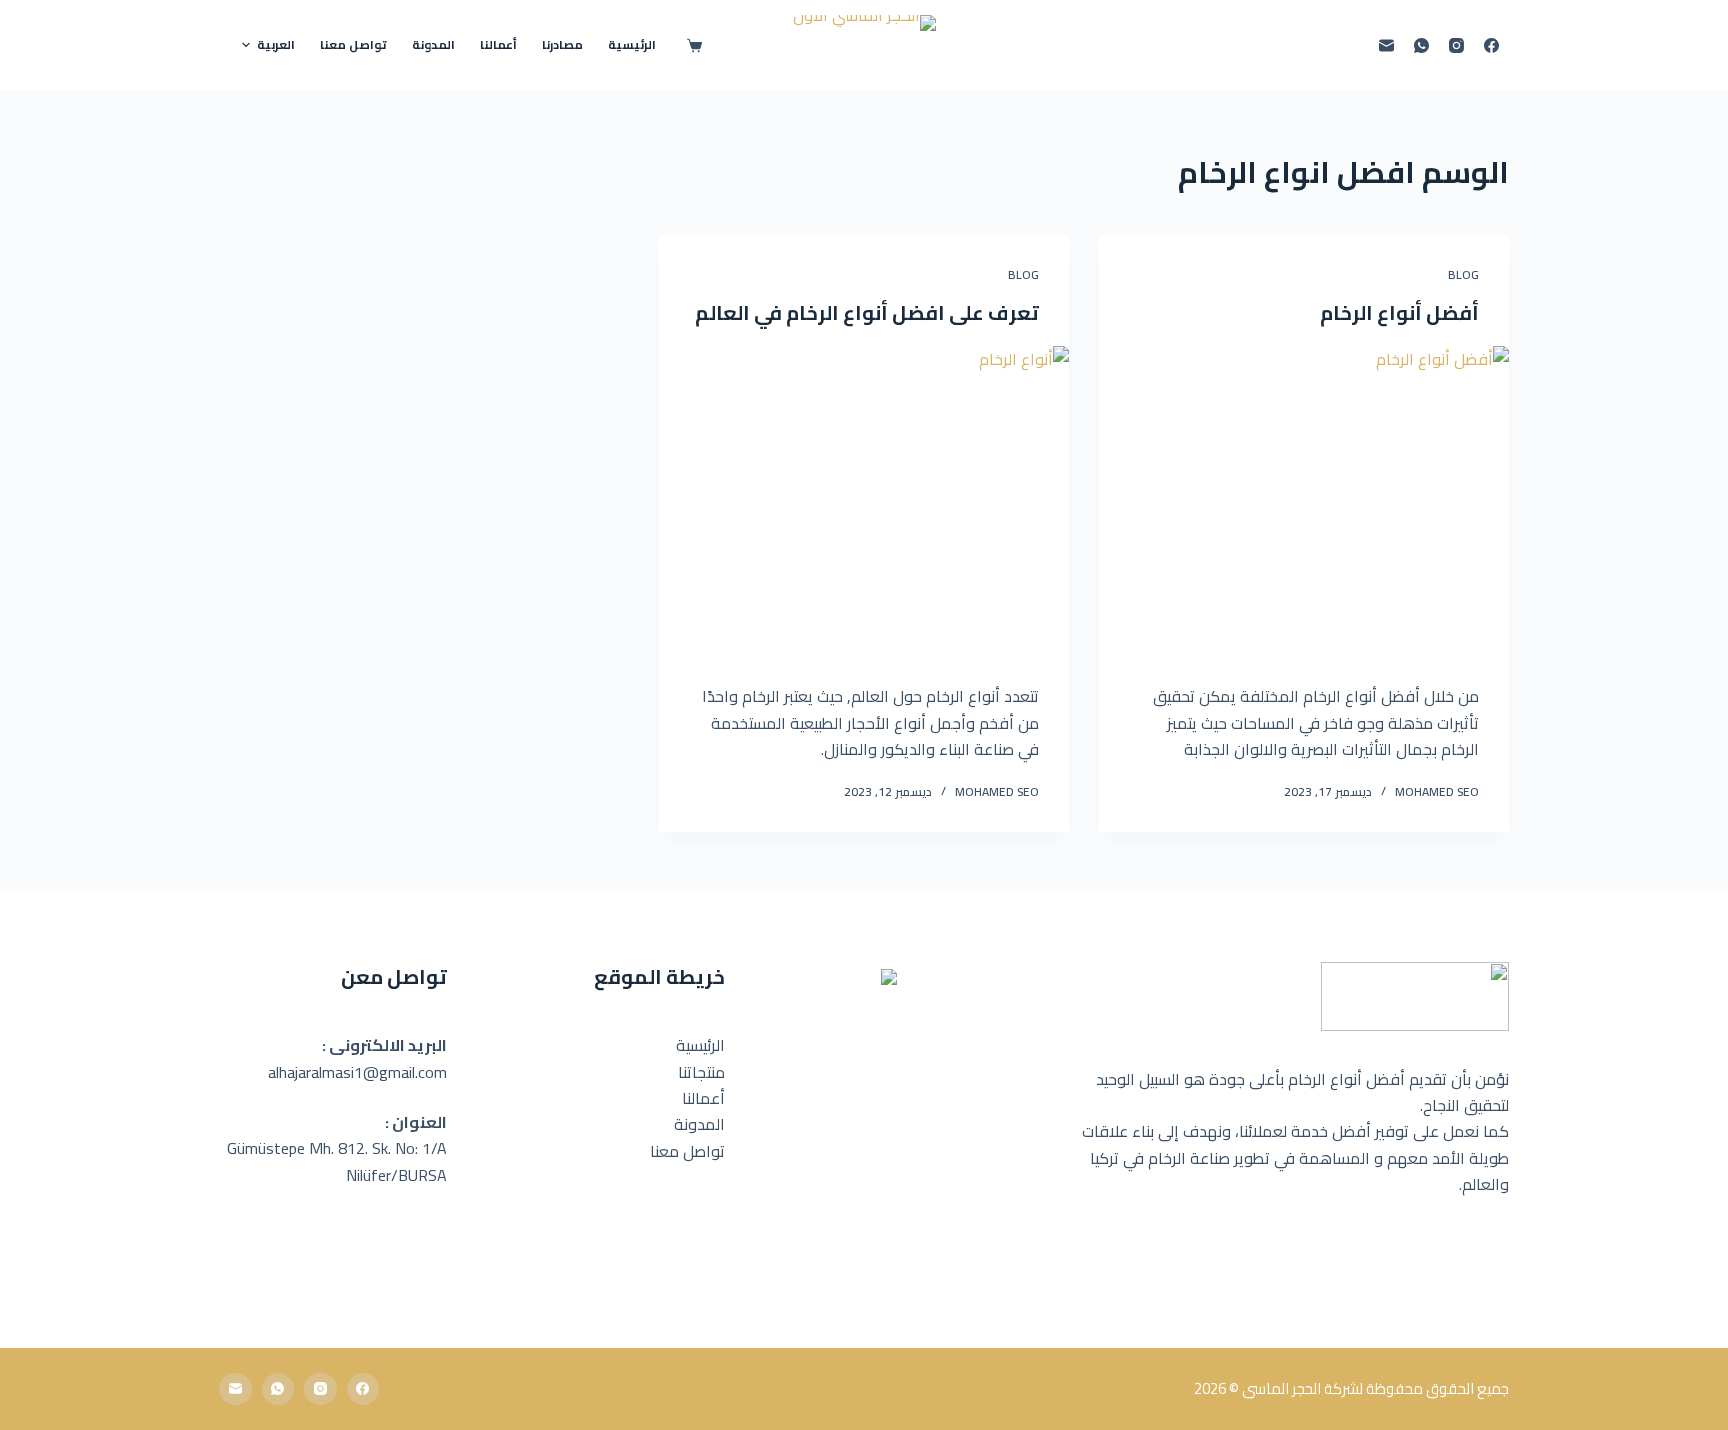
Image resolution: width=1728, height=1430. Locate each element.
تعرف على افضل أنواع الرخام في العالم (867, 312)
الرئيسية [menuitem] (632, 44)
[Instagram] (1456, 45)
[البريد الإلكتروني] (1386, 45)
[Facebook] (1491, 45)
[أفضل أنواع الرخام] (1304, 500)
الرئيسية (700, 1045)
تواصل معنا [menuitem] (353, 44)
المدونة (699, 1124)
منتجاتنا (701, 1072)
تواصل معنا (687, 1151)
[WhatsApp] (1421, 45)
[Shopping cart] (689, 45)
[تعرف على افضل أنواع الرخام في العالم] (864, 500)
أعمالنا (703, 1098)
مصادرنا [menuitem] (562, 44)
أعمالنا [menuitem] (498, 44)
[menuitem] (268, 45)
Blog (1463, 274)
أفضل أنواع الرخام (1399, 312)
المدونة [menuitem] (433, 44)
